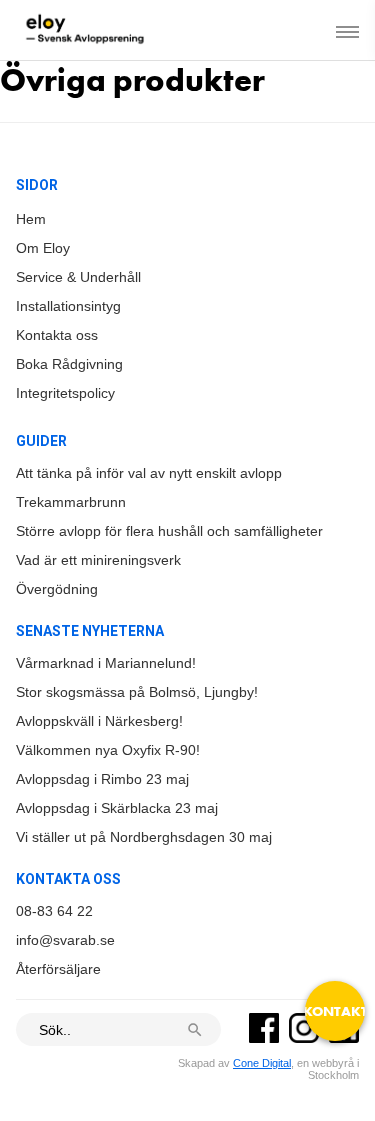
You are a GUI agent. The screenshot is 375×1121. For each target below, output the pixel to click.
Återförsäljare (58, 969)
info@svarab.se (65, 940)
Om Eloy (43, 248)
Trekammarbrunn (71, 502)
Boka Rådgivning (69, 364)
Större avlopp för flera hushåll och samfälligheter (169, 531)
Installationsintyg (68, 306)
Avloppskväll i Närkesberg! (99, 721)
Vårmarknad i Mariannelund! (106, 663)
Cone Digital (262, 1063)
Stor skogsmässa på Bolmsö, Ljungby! (137, 692)
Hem (31, 219)
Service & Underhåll (78, 277)
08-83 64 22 (54, 911)
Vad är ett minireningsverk (98, 560)
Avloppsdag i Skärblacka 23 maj (117, 808)
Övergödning (57, 589)
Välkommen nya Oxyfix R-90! (108, 750)
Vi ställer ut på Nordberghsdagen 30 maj (144, 837)
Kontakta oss (57, 335)
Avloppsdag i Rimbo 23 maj (102, 779)
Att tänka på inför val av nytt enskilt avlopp (149, 473)
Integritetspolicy (65, 393)
